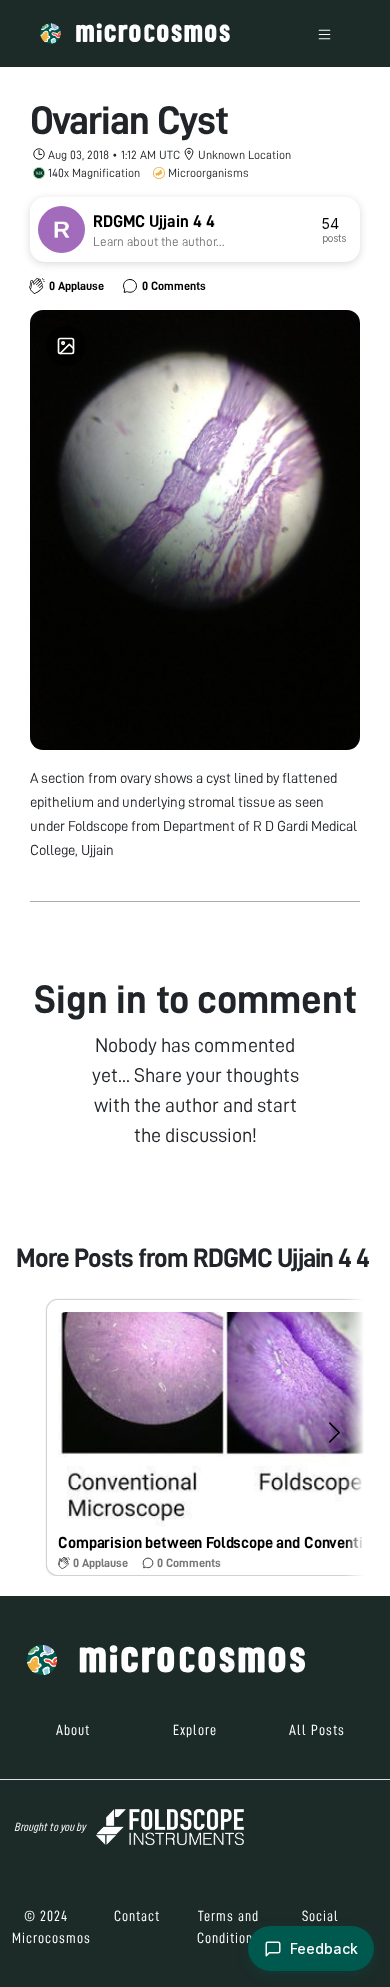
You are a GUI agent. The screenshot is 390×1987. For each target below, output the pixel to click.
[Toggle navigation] (324, 33)
